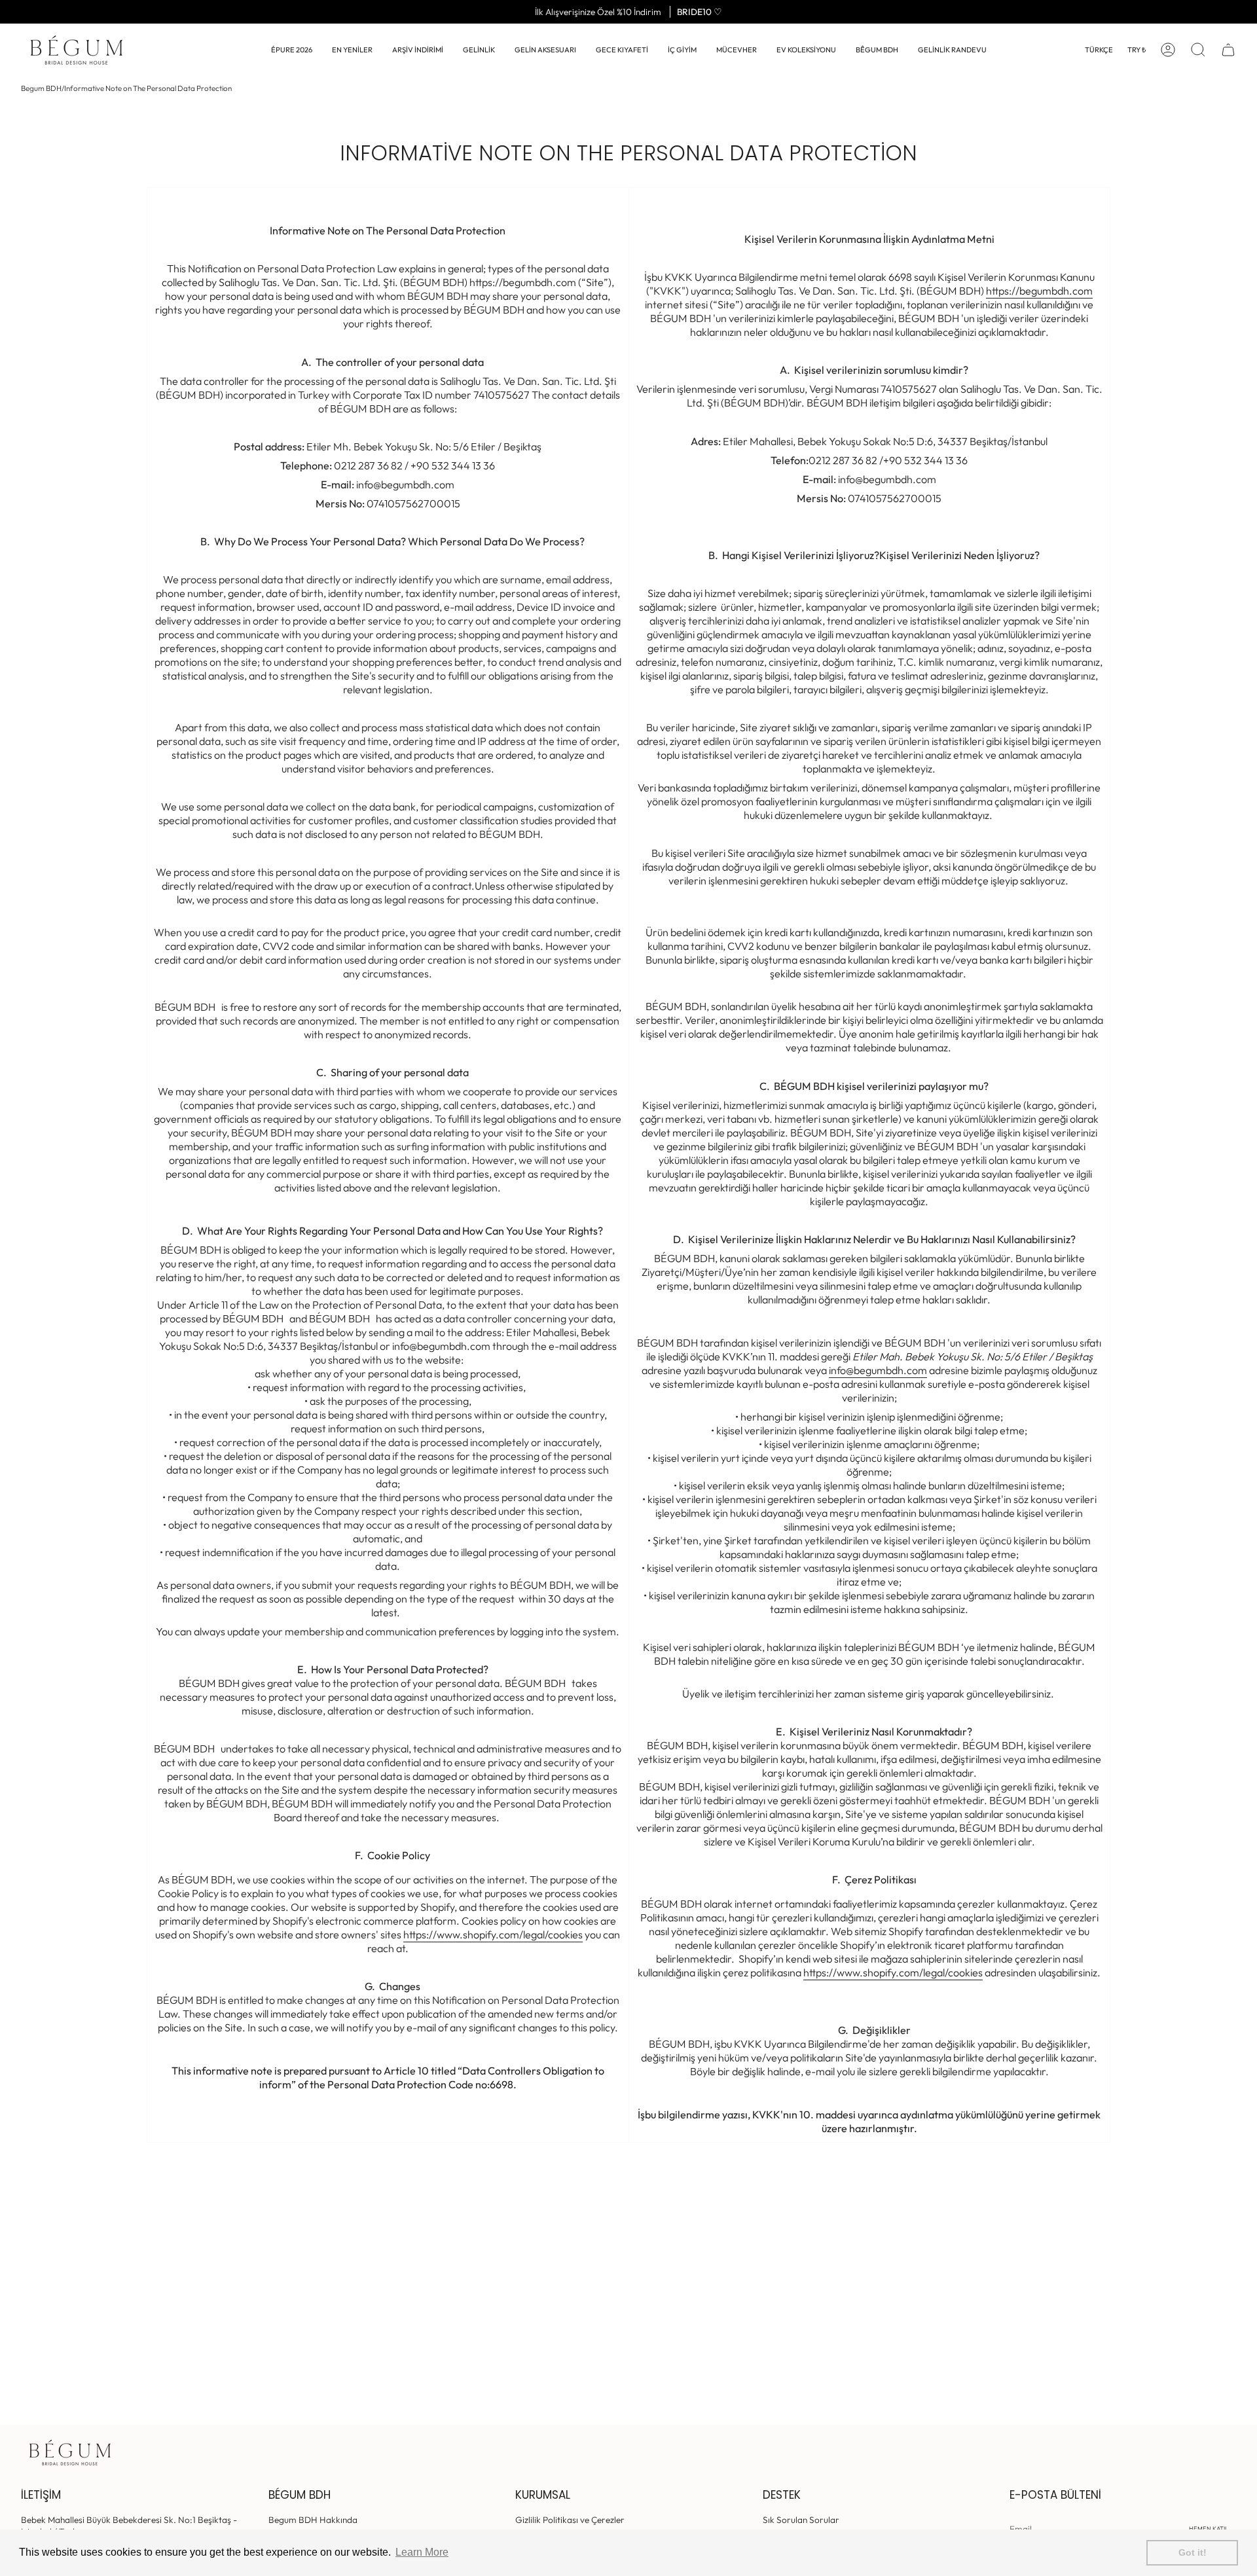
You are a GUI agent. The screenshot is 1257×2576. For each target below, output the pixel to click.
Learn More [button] (422, 2552)
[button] (479, 50)
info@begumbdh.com (878, 1370)
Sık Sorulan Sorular (801, 2520)
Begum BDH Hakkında (313, 2520)
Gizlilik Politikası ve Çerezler (570, 2520)
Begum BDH (41, 88)
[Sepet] (1228, 50)
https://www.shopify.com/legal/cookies (493, 1934)
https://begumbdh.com (1039, 291)
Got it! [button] (1193, 2552)
